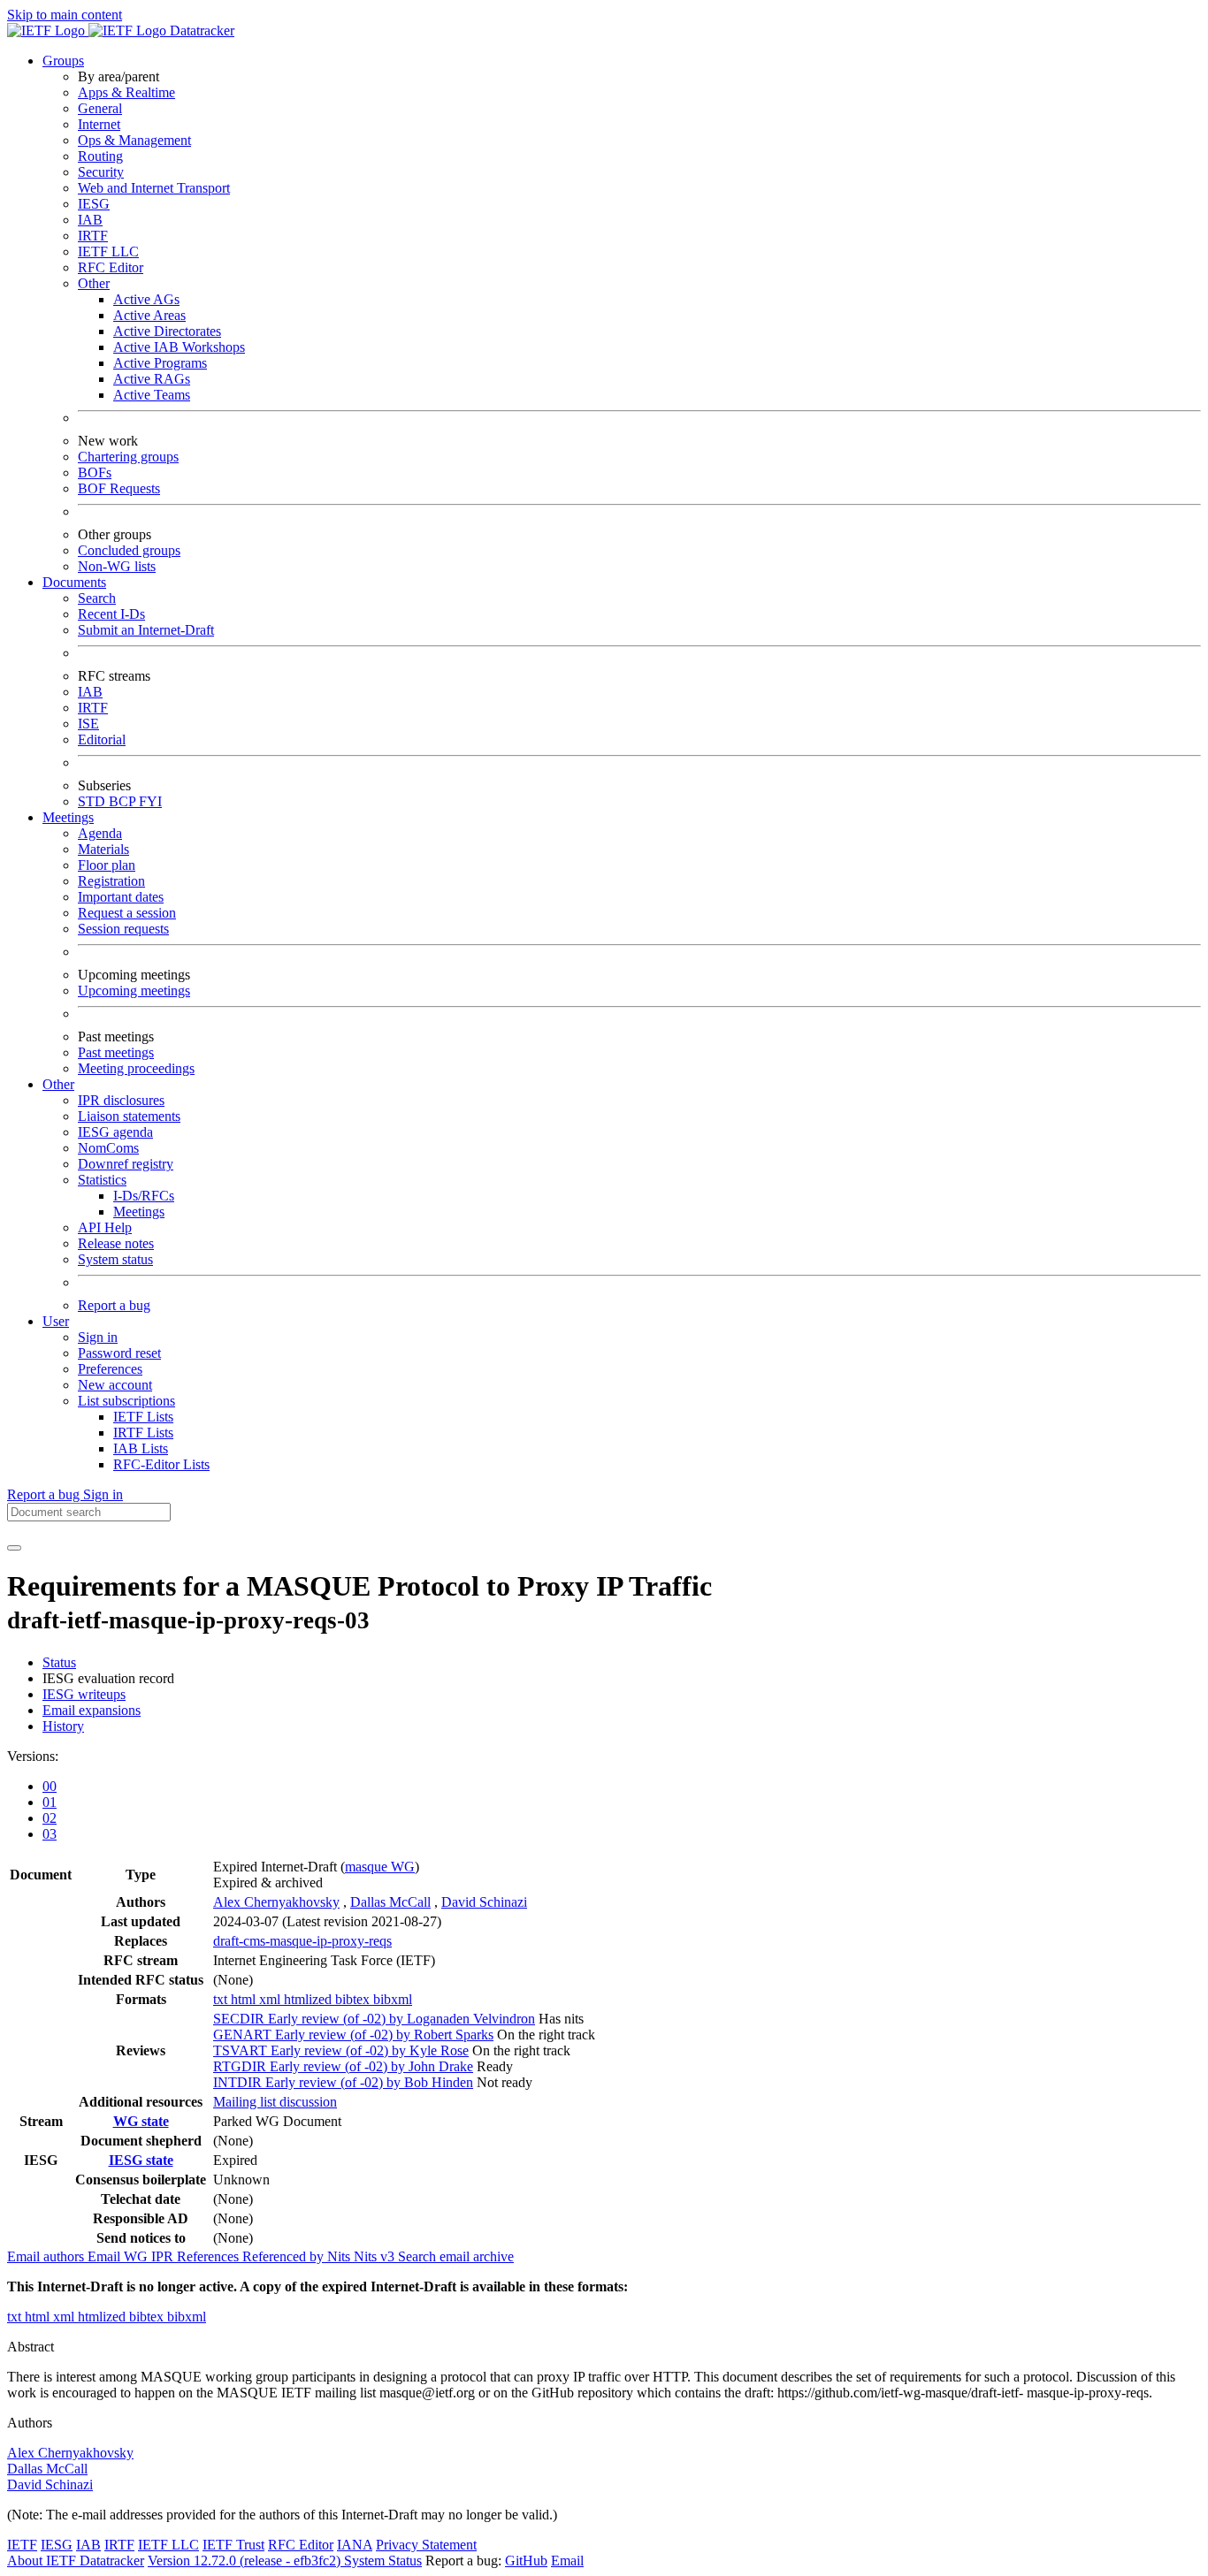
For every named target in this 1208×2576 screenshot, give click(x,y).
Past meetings (116, 1052)
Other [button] (58, 1084)
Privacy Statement (426, 2545)
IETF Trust (233, 2545)
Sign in (98, 1337)
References (210, 2256)
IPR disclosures (121, 1100)
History (63, 1726)
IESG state (141, 2160)
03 (50, 1834)
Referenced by (285, 2256)
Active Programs (160, 363)
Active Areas (149, 315)
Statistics (102, 1180)
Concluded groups (129, 550)
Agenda (100, 833)
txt (222, 1999)
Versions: (33, 1756)
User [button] (56, 1321)
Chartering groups (128, 457)
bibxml (393, 1999)
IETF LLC (108, 252)
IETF (22, 2545)
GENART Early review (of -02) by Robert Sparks (353, 2035)
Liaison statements (129, 1116)
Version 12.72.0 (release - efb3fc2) (246, 2561)
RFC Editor (111, 267)
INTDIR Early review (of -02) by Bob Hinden (343, 2082)
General (100, 108)
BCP (124, 801)
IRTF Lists (143, 1433)
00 (50, 1786)
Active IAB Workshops (179, 347)
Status (59, 1662)
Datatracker (200, 30)
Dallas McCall (390, 1902)
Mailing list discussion (275, 2102)
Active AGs (146, 299)
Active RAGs (152, 379)
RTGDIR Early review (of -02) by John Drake (343, 2066)
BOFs (95, 473)
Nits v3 (376, 2256)
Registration (111, 881)
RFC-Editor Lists (161, 1464)
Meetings (139, 1212)
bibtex (354, 1999)
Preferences (110, 1369)
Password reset (119, 1353)
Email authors (47, 2256)
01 (50, 1802)
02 (50, 1818)
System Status (383, 2561)
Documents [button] (74, 582)
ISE (88, 724)
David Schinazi (484, 1902)
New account (115, 1385)
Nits (340, 2256)
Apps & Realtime (126, 92)
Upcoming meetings (134, 991)
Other (94, 283)
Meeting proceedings (136, 1068)
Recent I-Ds (111, 614)
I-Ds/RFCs (144, 1196)
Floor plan (107, 865)
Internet (99, 124)
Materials (103, 849)
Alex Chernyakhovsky (276, 1902)
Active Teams (152, 395)
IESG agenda (115, 1132)
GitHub (526, 2561)
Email (567, 2561)
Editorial (102, 739)
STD (93, 801)
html (245, 1999)
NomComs (108, 1148)
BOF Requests (119, 488)
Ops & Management (134, 140)
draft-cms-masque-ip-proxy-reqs (302, 1941)
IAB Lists (141, 1448)
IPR (164, 2256)
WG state (141, 2121)
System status (115, 1259)
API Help (105, 1227)
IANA (355, 2545)
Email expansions (92, 1710)
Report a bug (114, 1305)
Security (101, 172)
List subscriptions (126, 1401)
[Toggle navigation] (14, 1548)
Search (97, 598)
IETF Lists (143, 1417)
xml (271, 1999)
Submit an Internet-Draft (146, 630)
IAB (90, 220)
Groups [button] (63, 61)
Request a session (127, 913)
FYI (150, 801)
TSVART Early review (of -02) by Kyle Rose (341, 2050)
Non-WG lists (117, 566)
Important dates (121, 897)
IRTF (93, 236)
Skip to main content (65, 15)
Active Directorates (167, 331)
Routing (100, 156)
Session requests (123, 929)
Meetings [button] (68, 817)
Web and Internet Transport (154, 188)
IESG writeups (84, 1694)
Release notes (116, 1243)
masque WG (380, 1867)
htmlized (310, 1999)
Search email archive (456, 2256)
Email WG (119, 2256)
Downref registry (126, 1164)
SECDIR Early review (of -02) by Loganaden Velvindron (374, 2019)
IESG (94, 204)
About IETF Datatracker (76, 2561)
